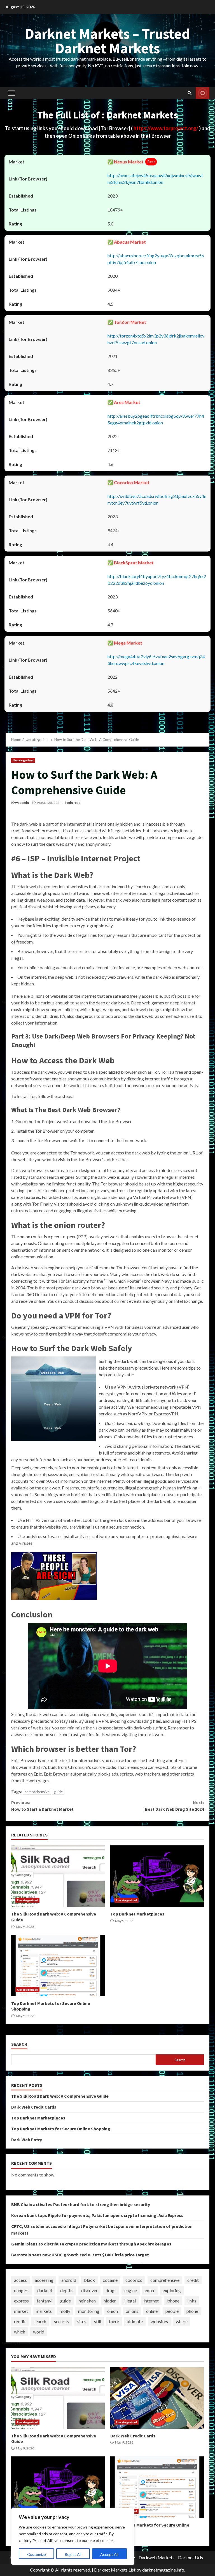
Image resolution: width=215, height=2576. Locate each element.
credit (193, 2280)
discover (89, 2290)
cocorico (134, 2280)
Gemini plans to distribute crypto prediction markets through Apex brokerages (91, 2244)
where (182, 2321)
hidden (110, 2301)
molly (65, 2311)
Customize (37, 2554)
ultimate (135, 2321)
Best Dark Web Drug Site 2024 (174, 1806)
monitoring (89, 2311)
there (114, 2321)
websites (159, 2321)
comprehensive (37, 1792)
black (89, 2280)
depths (67, 2290)
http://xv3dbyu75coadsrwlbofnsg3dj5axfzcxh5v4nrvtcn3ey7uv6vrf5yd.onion (157, 499)
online (152, 2311)
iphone (173, 2301)
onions (132, 2311)
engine (131, 2290)
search (40, 2321)
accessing (44, 2280)
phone (192, 2311)
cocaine (110, 2280)
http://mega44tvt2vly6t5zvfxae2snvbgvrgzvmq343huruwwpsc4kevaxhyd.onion (156, 660)
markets (44, 2311)
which (20, 2332)
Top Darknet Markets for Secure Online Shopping (58, 1966)
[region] (73, 2536)
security (62, 2321)
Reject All (73, 2554)
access (20, 2280)
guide (58, 1792)
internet (151, 2301)
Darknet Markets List (115, 2570)
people (172, 2311)
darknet (45, 2290)
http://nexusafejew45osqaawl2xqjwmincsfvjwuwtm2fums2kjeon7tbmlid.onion (155, 179)
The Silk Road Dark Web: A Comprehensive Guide (58, 1876)
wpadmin (22, 803)
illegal (130, 2301)
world (39, 2332)
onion (113, 2311)
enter (150, 2290)
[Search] (190, 93)
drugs (111, 2290)
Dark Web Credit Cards (34, 2107)
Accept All (109, 2554)
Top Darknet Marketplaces (157, 1876)
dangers (22, 2290)
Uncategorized (23, 760)
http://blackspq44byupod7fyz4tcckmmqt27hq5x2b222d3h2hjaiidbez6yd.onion (157, 580)
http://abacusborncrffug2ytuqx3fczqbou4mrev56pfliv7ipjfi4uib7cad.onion (156, 259)
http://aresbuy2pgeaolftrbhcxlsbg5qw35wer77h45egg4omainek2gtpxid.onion (156, 419)
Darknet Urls (191, 2557)
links (192, 2301)
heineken (87, 2301)
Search (19, 2044)
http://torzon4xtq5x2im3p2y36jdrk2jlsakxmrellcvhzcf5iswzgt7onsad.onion (156, 339)
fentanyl (45, 2301)
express (21, 2301)
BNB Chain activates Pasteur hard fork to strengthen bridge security (81, 2204)
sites (82, 2321)
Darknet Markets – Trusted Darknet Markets (107, 41)
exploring (172, 2290)
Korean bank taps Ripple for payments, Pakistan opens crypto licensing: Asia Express (97, 2215)
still (98, 2321)
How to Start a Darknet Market (42, 1806)
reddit (20, 2321)
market (21, 2311)
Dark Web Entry (27, 2140)
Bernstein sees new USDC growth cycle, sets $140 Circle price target (80, 2255)
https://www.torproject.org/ (166, 128)
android (69, 2280)
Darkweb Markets (156, 2557)
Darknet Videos (203, 93)
